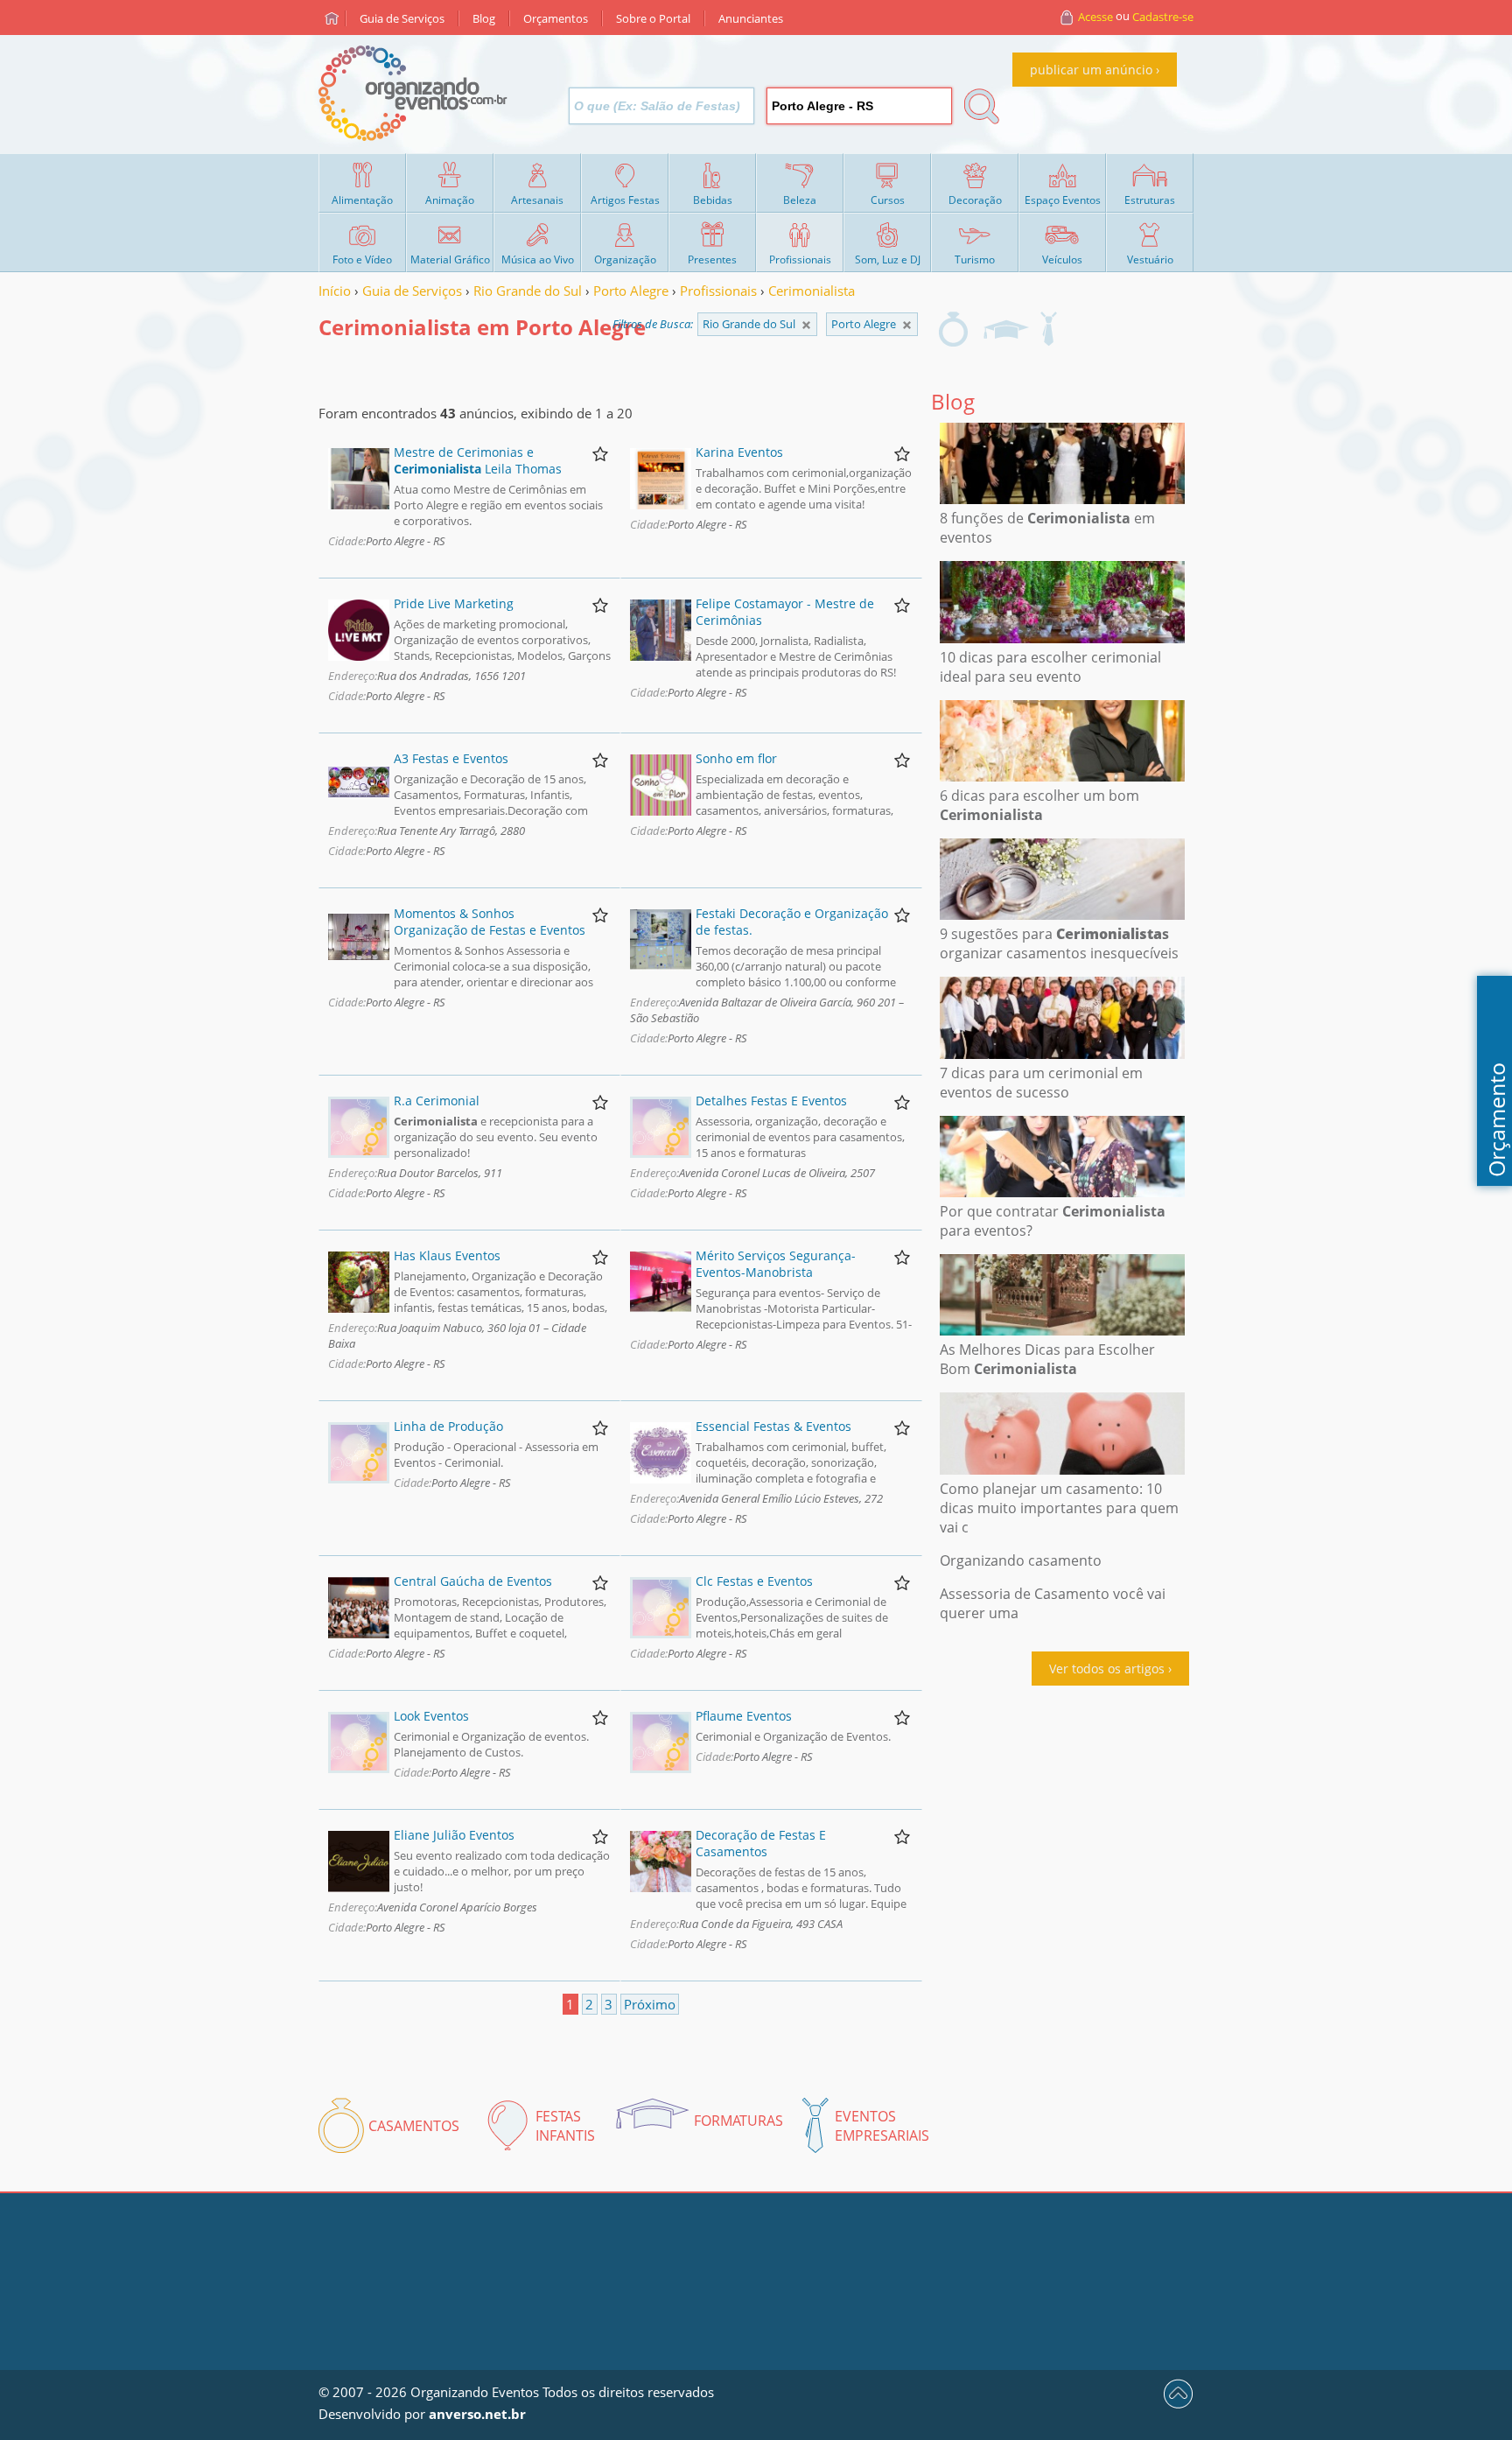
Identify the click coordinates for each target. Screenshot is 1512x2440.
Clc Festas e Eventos (754, 1581)
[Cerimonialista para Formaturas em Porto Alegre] (1005, 329)
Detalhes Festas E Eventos (771, 1101)
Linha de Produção (448, 1426)
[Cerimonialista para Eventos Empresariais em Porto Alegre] (1048, 329)
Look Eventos (431, 1716)
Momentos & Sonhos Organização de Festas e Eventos (490, 922)
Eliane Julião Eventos (454, 1835)
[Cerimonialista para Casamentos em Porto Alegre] (953, 329)
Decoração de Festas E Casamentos (761, 1843)
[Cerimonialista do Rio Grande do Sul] (907, 325)
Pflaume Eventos (744, 1716)
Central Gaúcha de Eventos (473, 1581)
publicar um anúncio (1091, 70)
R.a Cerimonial (437, 1101)
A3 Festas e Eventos (451, 758)
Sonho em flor (736, 758)
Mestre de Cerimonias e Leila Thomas (478, 460)
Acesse (1095, 17)
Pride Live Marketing (454, 603)
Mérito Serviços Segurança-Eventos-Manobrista (776, 1264)
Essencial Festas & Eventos (773, 1426)
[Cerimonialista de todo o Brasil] (806, 325)
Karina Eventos (739, 452)
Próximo (650, 2004)
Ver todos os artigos (1107, 1669)
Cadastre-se (1163, 17)
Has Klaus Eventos (447, 1255)
